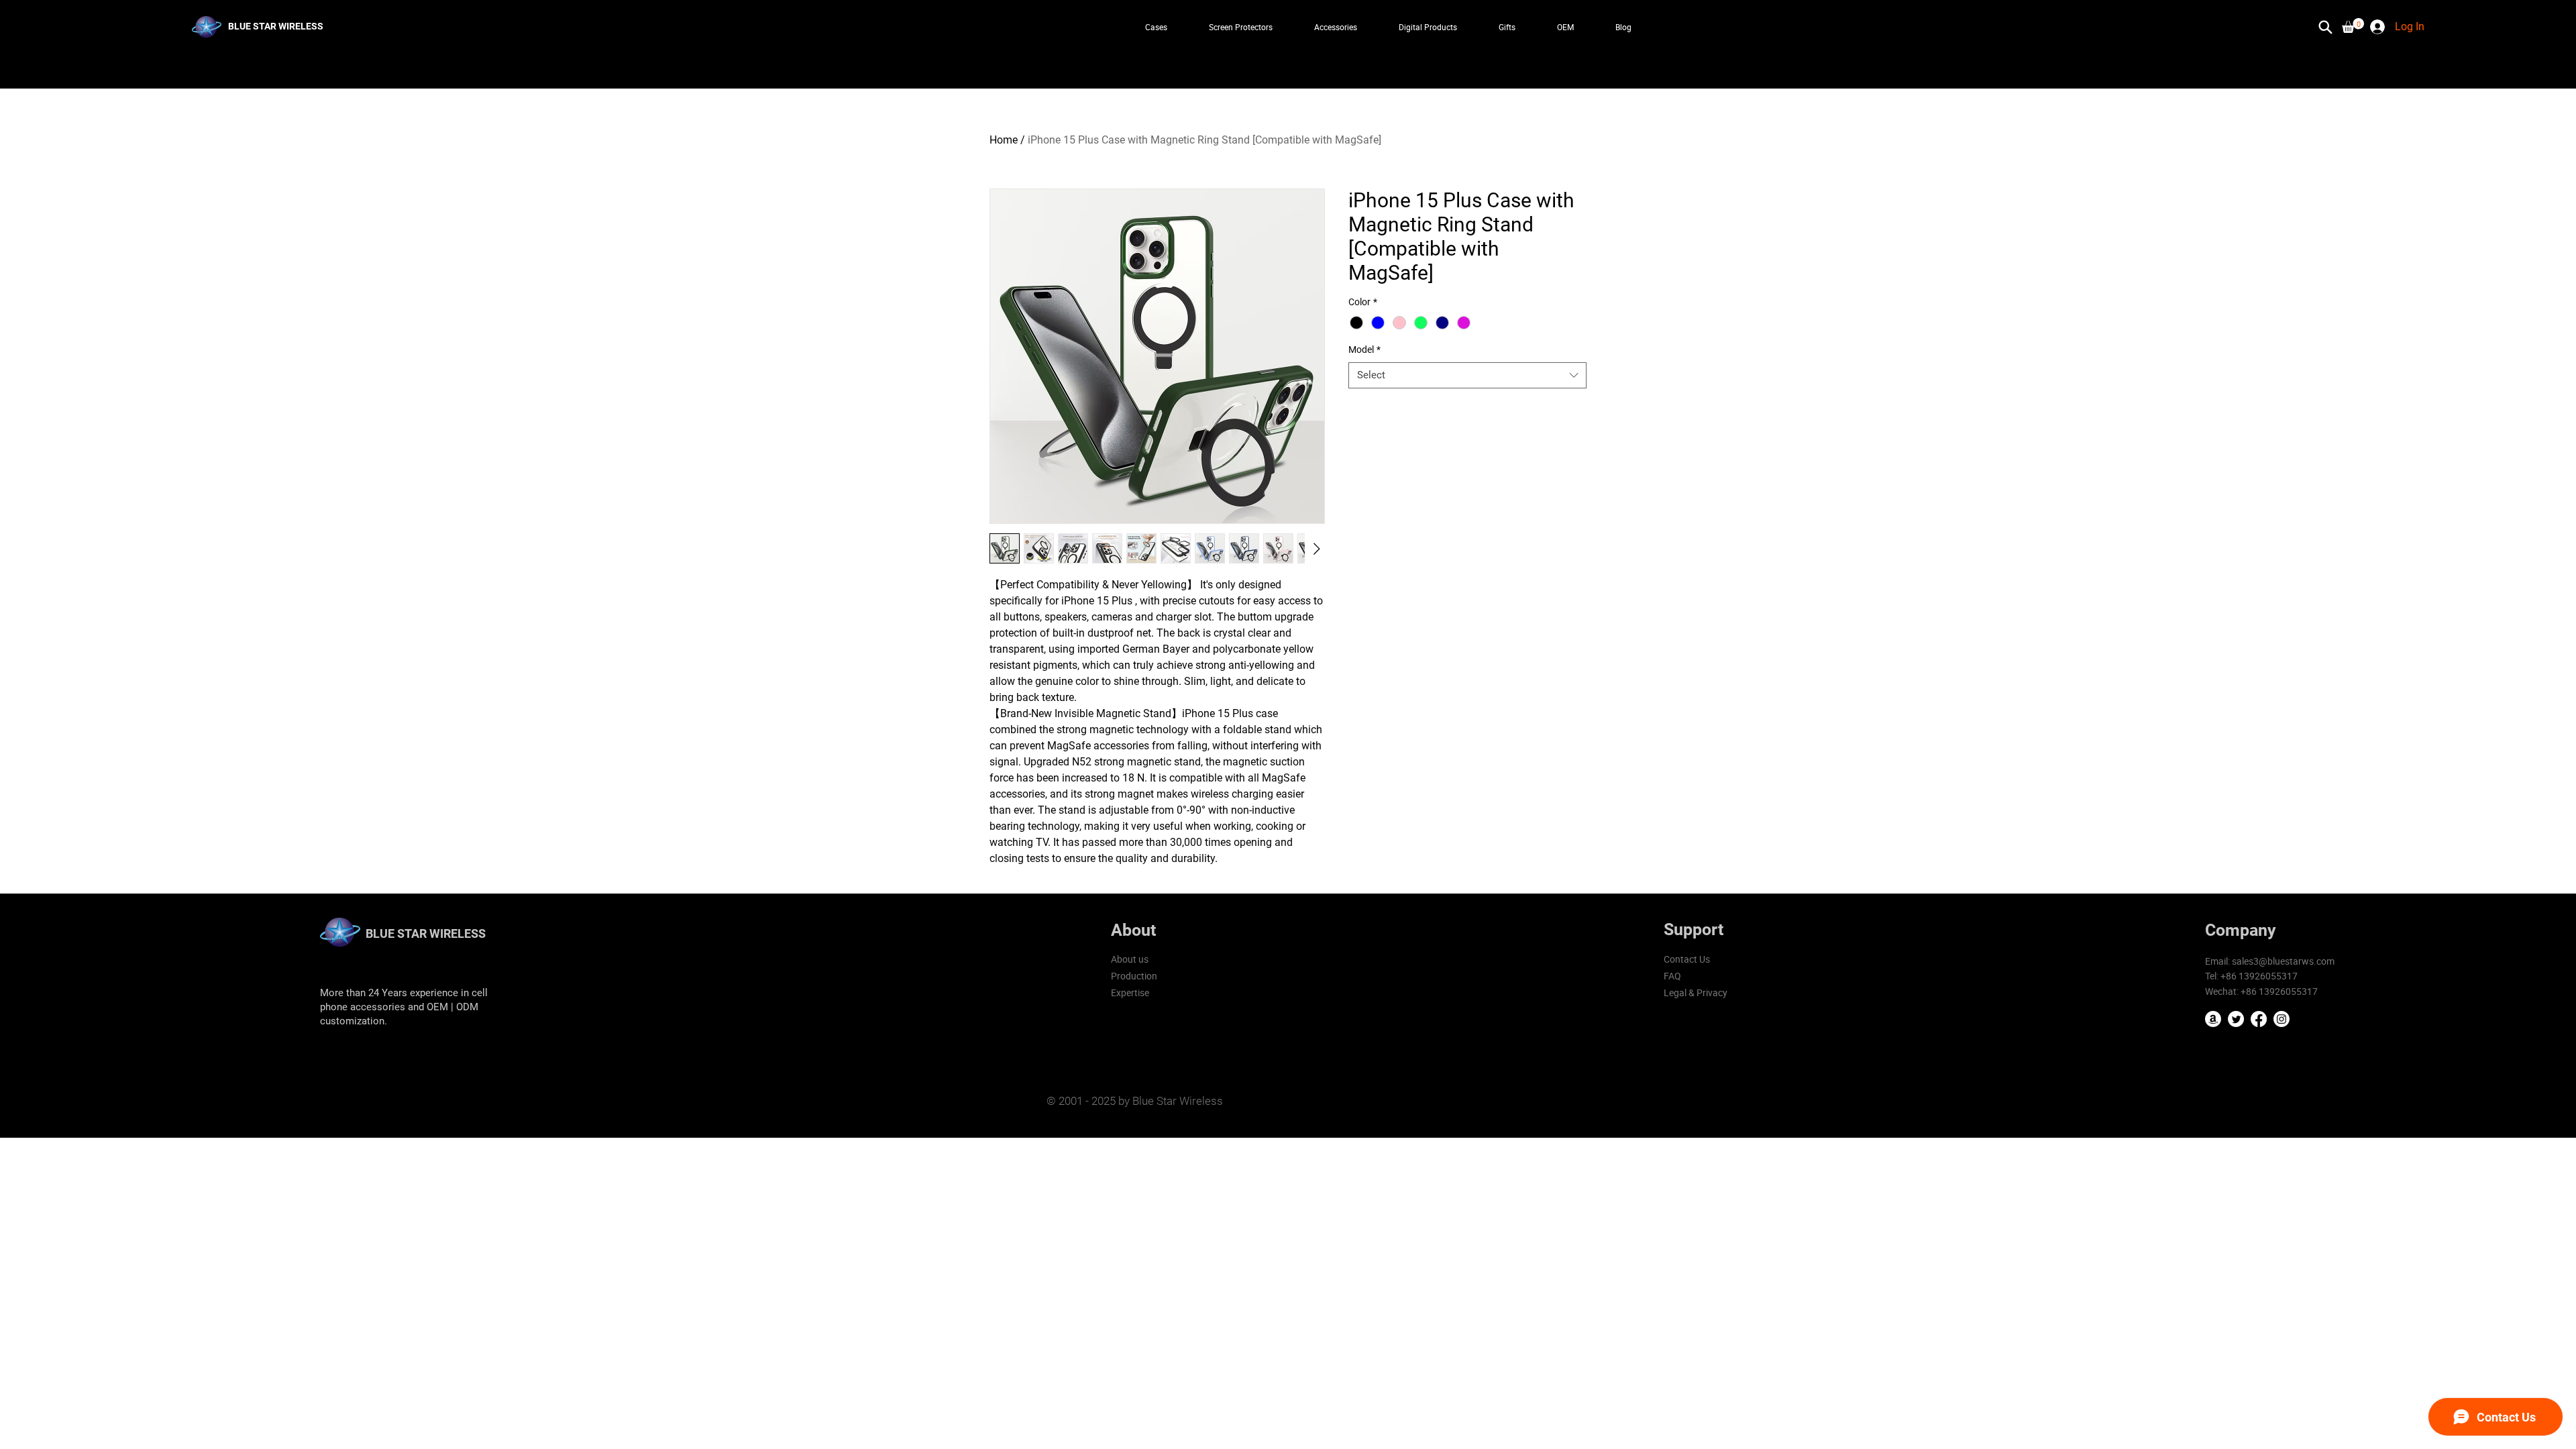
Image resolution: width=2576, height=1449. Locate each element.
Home (1004, 140)
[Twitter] (2236, 1019)
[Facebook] (2259, 1019)
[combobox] (1467, 375)
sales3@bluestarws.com (2283, 961)
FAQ (1672, 976)
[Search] (2326, 27)
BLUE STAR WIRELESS (426, 933)
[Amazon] (2213, 1019)
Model (1364, 350)
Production (1134, 976)
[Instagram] (2282, 1019)
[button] (2353, 25)
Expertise (1130, 992)
